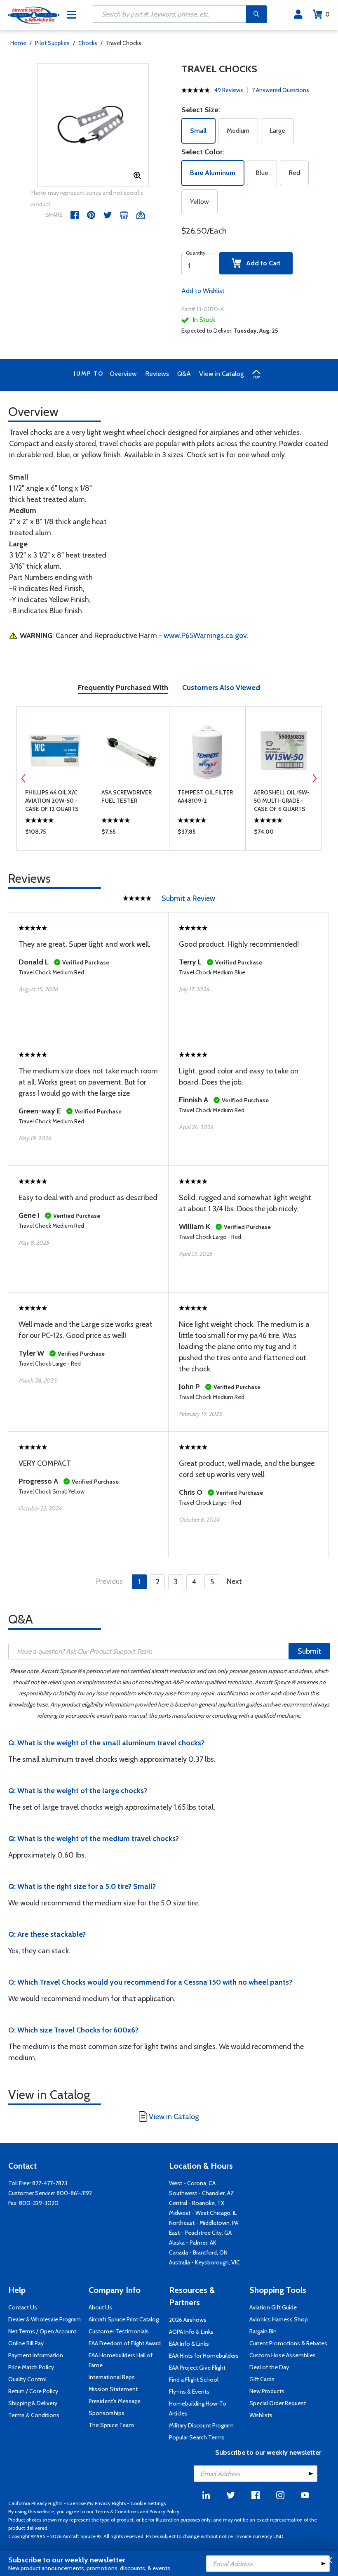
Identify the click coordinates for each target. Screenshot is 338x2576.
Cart (327, 14)
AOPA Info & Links (191, 2332)
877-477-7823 (50, 2183)
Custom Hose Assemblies (283, 2355)
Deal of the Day (269, 2367)
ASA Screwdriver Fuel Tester (127, 796)
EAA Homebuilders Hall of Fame (121, 2360)
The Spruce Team (111, 2425)
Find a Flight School (194, 2380)
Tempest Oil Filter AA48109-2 (205, 796)
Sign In (298, 14)
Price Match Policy (31, 2367)
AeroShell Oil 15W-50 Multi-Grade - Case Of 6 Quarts (282, 801)
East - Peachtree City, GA (200, 2233)
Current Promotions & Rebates (288, 2343)
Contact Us (23, 2307)
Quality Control (27, 2379)
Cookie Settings (148, 2503)
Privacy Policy (164, 2511)
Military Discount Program (201, 2425)
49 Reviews (229, 90)
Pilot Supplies (52, 43)
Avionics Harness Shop (279, 2319)
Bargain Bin (263, 2331)
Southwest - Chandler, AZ (202, 2193)
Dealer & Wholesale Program (45, 2319)
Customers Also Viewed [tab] (221, 688)
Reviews (157, 374)
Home (18, 43)
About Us (100, 2307)
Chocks (88, 43)
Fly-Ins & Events (189, 2392)
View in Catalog (221, 374)
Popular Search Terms (197, 2437)
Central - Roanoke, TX (197, 2203)
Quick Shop (55, 834)
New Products (267, 2391)
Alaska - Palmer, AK (193, 2243)
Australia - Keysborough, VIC (204, 2262)
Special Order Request (278, 2403)
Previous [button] (23, 778)
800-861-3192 (74, 2193)
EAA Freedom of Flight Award (125, 2343)
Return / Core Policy (33, 2391)
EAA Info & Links (189, 2344)
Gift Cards (262, 2379)
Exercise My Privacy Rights (96, 2503)
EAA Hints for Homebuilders (204, 2356)
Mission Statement (113, 2389)
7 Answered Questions (280, 90)
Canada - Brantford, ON (198, 2252)
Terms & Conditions (34, 2415)
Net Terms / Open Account (42, 2331)
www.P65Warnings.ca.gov (205, 636)
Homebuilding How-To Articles (198, 2408)
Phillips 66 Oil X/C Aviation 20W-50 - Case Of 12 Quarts (52, 801)
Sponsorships (107, 2413)
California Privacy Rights (35, 2503)
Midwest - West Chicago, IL (203, 2213)
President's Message (115, 2401)
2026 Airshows (188, 2320)
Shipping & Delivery (33, 2403)
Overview (123, 374)
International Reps (112, 2377)
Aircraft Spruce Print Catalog (124, 2319)
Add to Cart (261, 263)
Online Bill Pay (26, 2343)
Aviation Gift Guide (273, 2307)
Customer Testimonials (119, 2331)
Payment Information (36, 2355)
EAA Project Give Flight (197, 2368)
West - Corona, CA (192, 2183)
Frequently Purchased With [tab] (123, 688)
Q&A (184, 374)
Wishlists (261, 2415)
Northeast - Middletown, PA (204, 2223)
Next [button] (315, 778)
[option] (93, 125)
